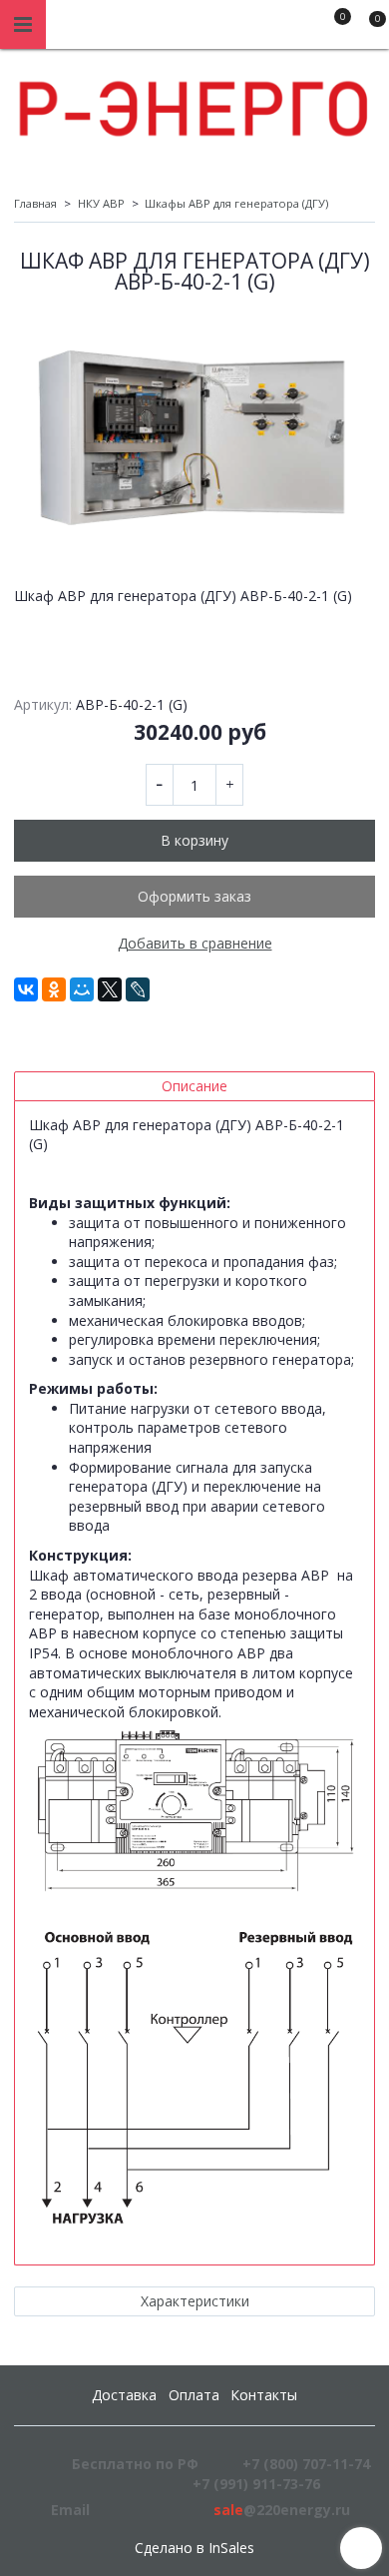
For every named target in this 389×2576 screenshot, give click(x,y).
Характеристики (195, 2301)
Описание (194, 1086)
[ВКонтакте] (26, 989)
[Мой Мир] (82, 989)
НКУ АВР (101, 203)
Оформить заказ (194, 896)
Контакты (264, 2395)
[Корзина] (368, 28)
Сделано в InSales (194, 2548)
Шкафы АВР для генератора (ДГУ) (236, 203)
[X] (110, 989)
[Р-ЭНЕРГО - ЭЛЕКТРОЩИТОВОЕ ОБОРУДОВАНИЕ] (194, 103)
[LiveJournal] (138, 989)
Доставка (124, 2395)
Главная (35, 203)
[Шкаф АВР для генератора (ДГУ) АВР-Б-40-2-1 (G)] (194, 432)
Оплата (194, 2395)
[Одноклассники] (54, 989)
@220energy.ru (282, 2510)
